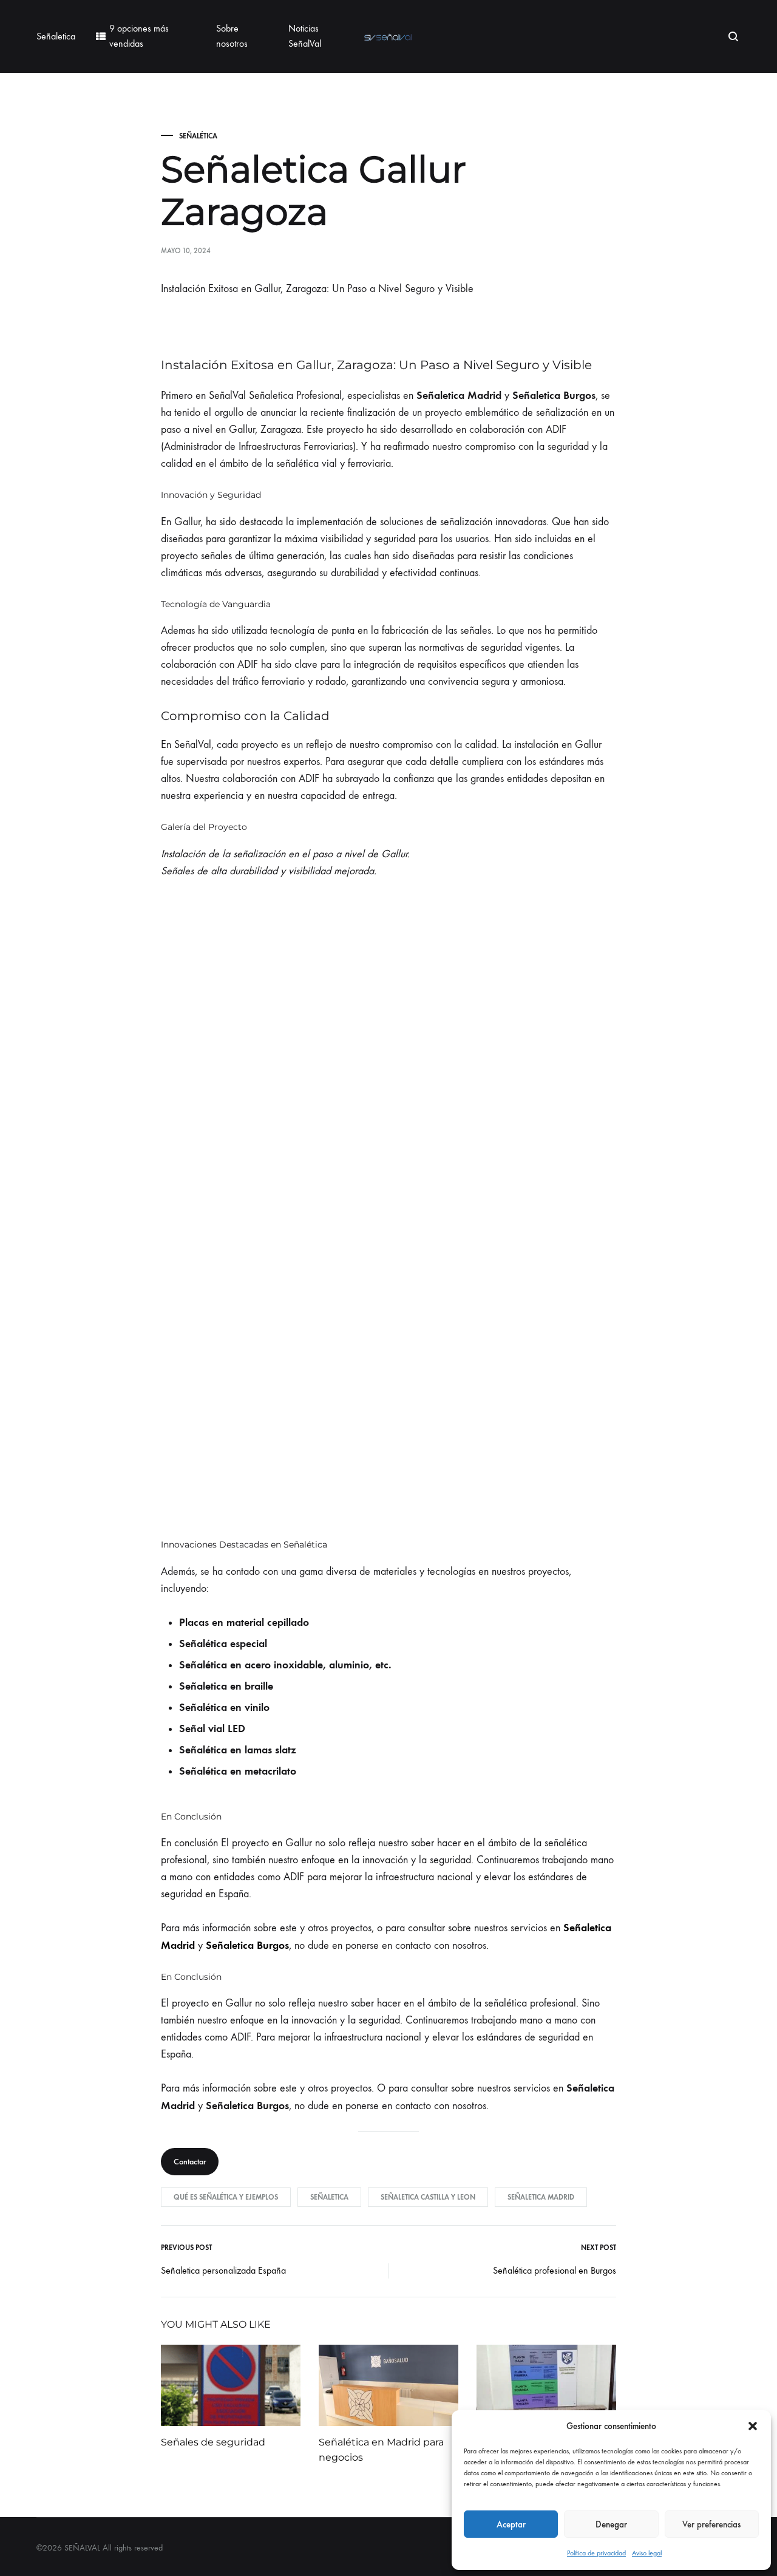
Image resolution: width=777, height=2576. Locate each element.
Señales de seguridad (213, 2442)
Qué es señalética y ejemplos (226, 2197)
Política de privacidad (596, 2553)
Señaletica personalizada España (223, 2270)
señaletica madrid (541, 2197)
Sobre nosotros (232, 36)
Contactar (190, 2162)
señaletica (329, 2197)
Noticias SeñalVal (305, 36)
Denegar (611, 2524)
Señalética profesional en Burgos (555, 2270)
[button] (753, 2426)
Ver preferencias (711, 2524)
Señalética (198, 136)
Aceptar (511, 2524)
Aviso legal (647, 2553)
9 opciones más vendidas (139, 36)
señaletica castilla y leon (428, 2197)
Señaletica (56, 36)
